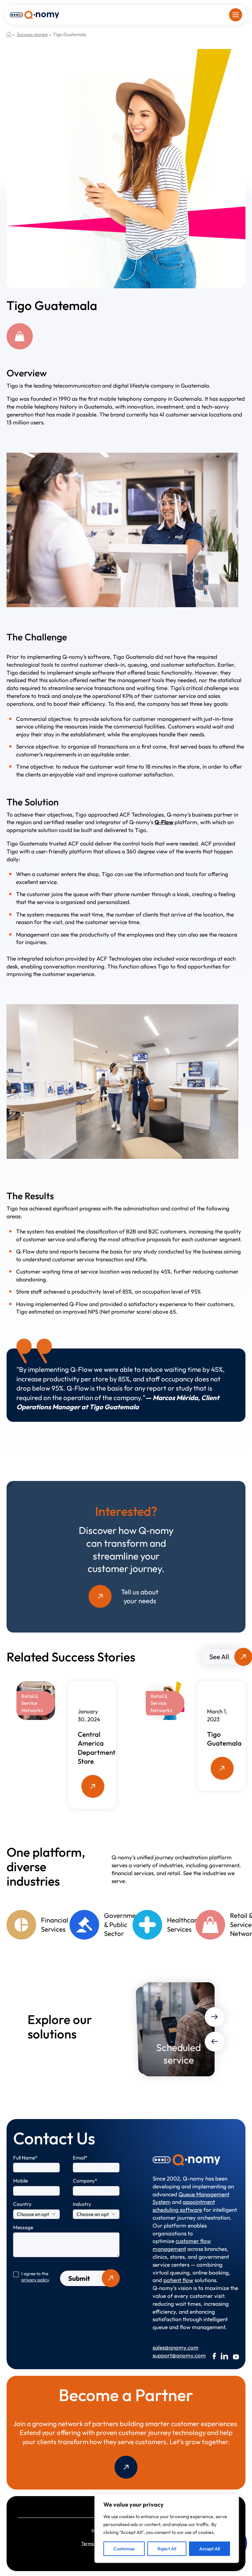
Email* (80, 2158)
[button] (215, 2017)
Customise (124, 2549)
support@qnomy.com (171, 2355)
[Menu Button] (236, 15)
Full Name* (25, 2158)
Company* (85, 2181)
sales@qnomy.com (171, 2347)
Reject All (167, 2549)
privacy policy (35, 2280)
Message (23, 2227)
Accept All (210, 2549)
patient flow (178, 2280)
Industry (82, 2204)
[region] (167, 2528)
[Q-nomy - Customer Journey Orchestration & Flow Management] (34, 14)
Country (22, 2204)
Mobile (21, 2181)
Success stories (32, 35)
